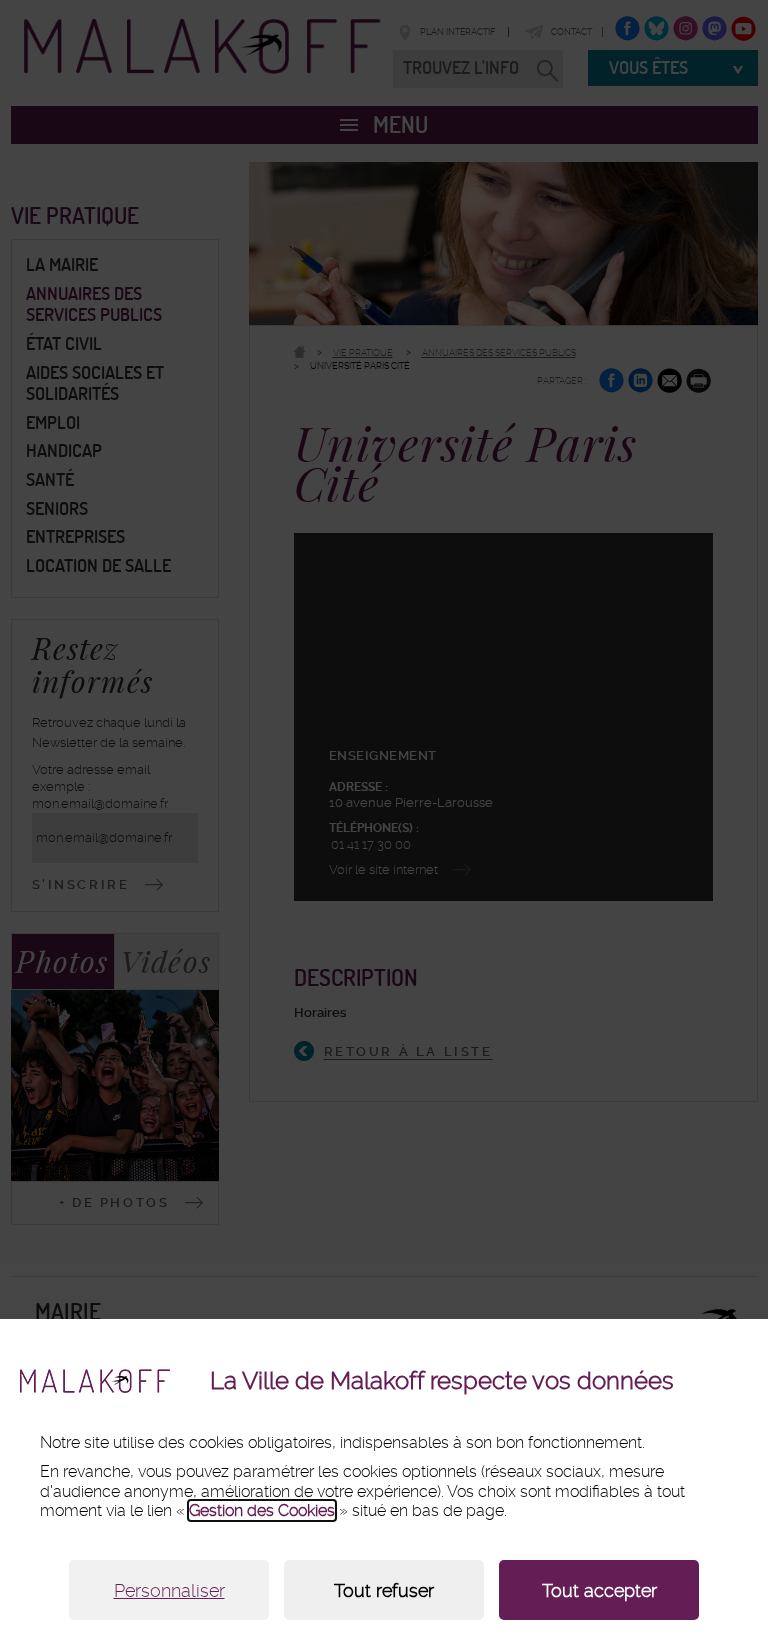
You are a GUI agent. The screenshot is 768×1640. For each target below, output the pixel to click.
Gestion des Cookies (262, 1510)
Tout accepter (599, 1590)
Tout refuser (384, 1590)
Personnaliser (169, 1590)
